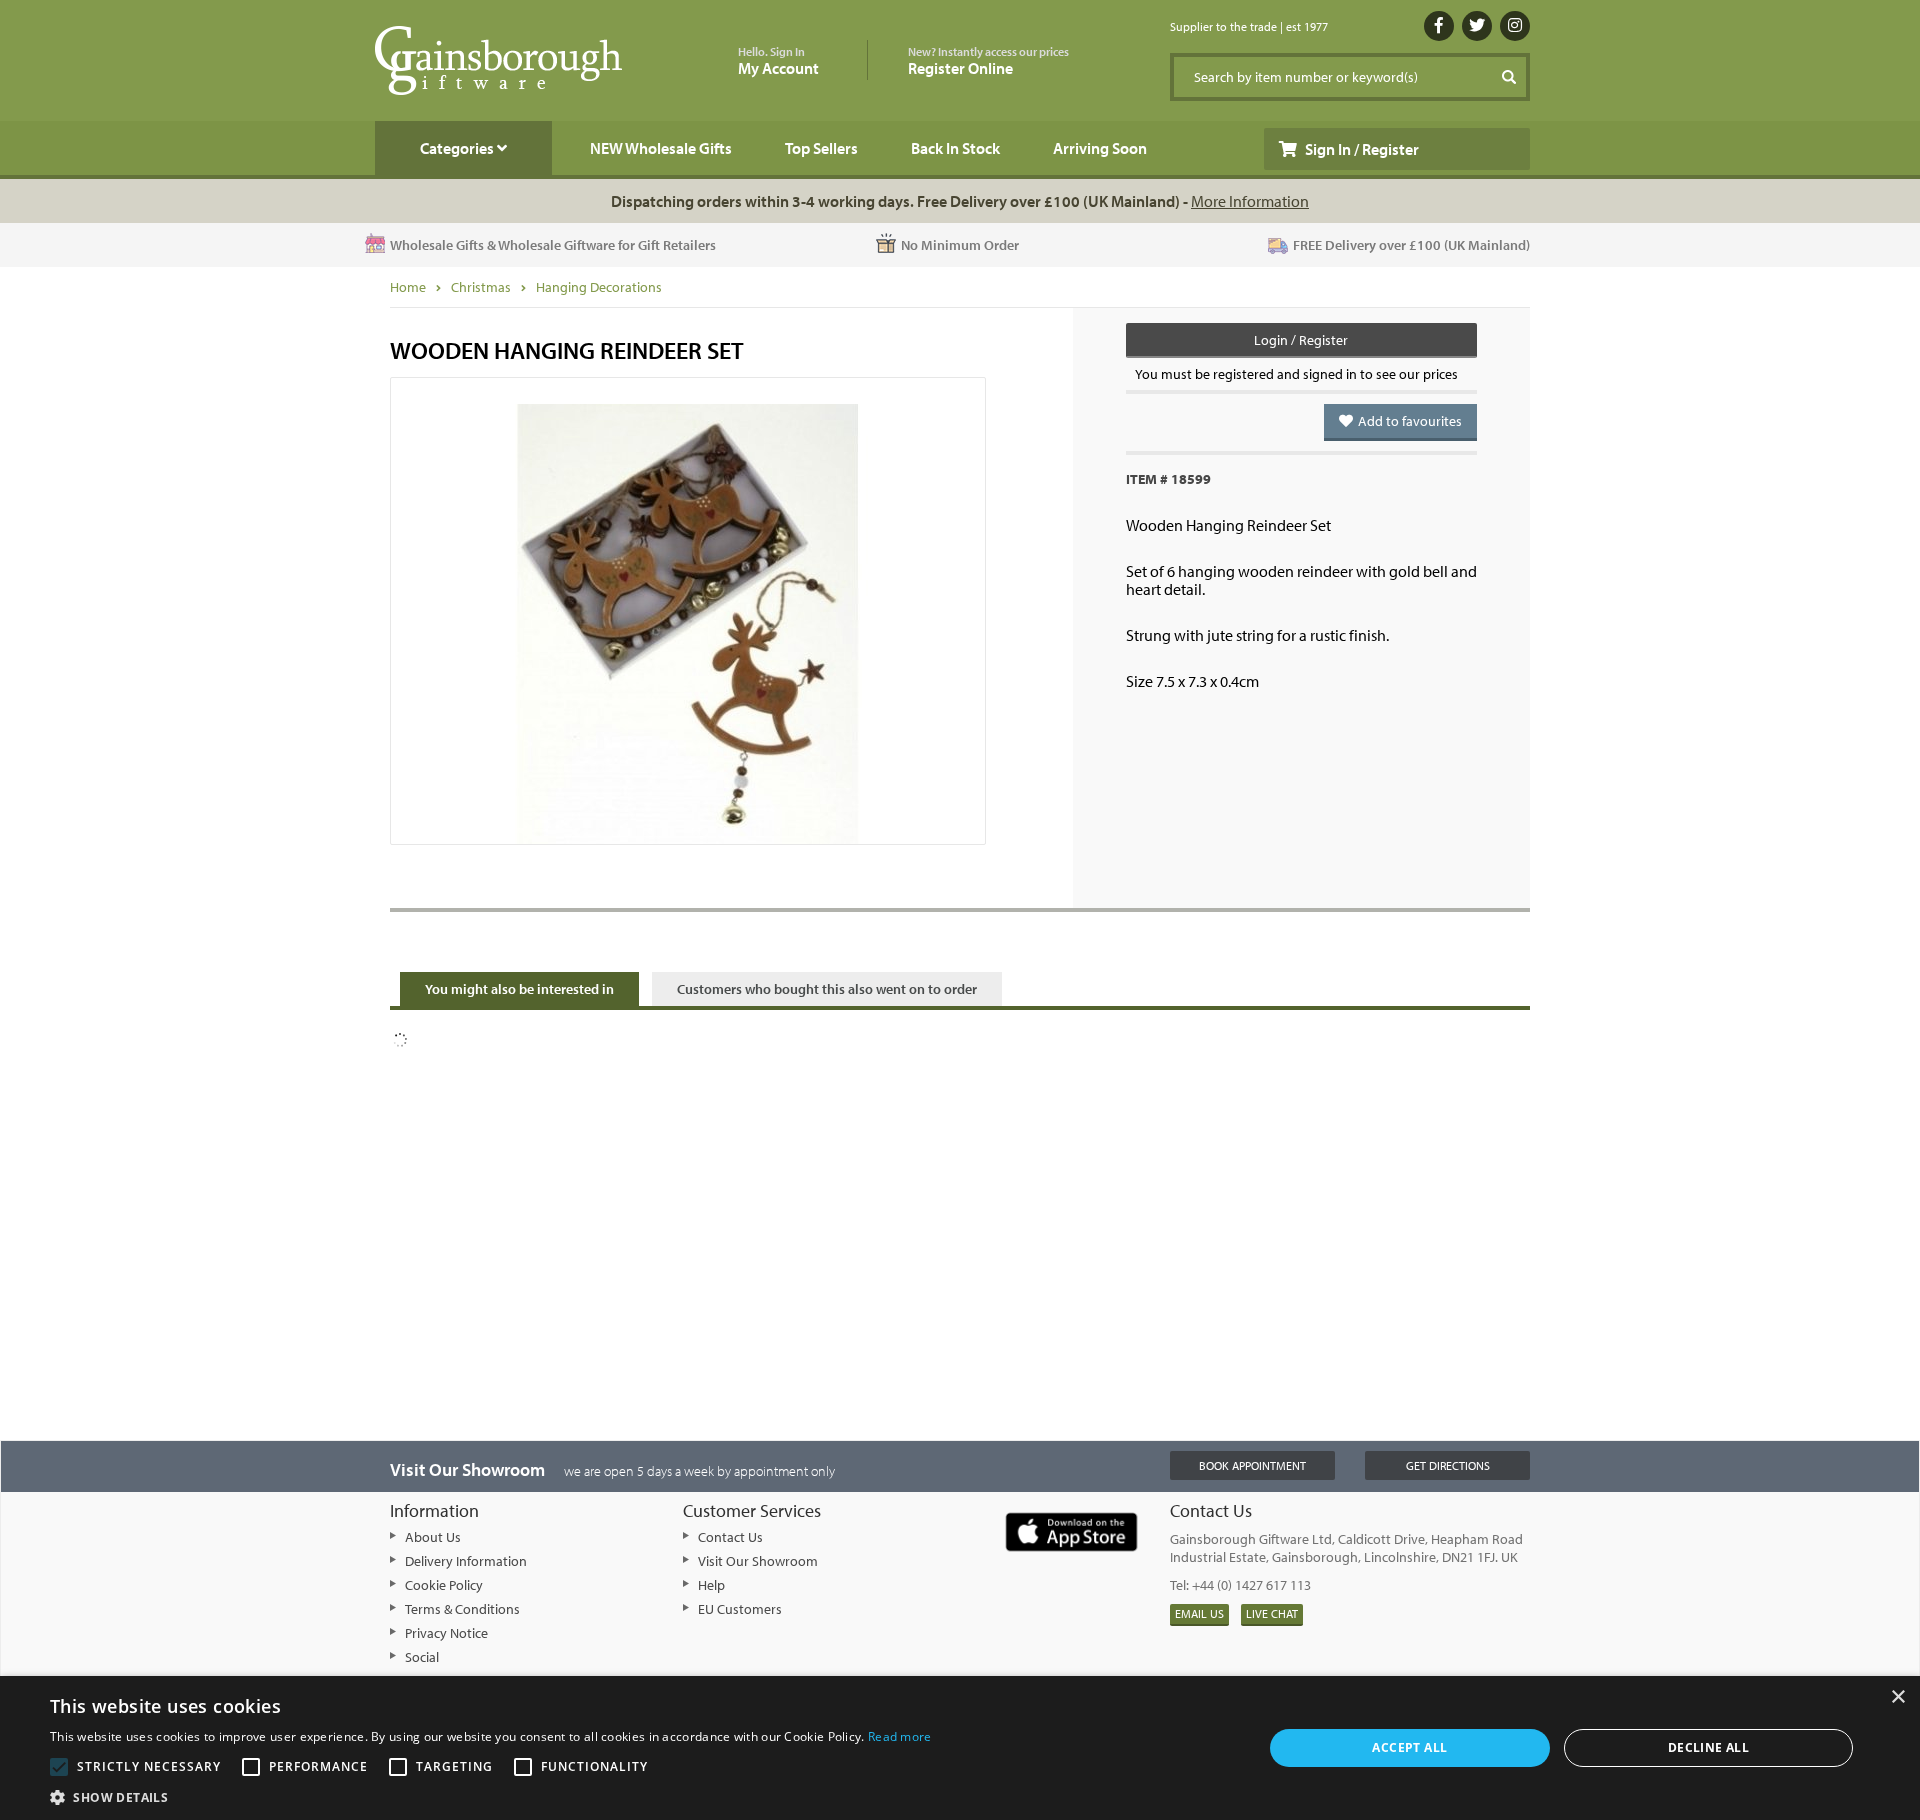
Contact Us (730, 1537)
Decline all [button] (1708, 1747)
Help (711, 1585)
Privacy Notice (446, 1633)
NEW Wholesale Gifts (661, 148)
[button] (491, 1796)
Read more (900, 1736)
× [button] (1897, 1697)
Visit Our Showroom (758, 1561)
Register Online (988, 61)
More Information (1250, 201)
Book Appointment (1252, 1465)
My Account (778, 61)
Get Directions (1448, 1465)
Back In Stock (955, 148)
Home (408, 287)
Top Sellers (821, 148)
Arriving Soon (1100, 148)
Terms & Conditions (462, 1609)
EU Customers (740, 1609)
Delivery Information (466, 1561)
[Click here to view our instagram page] (1515, 26)
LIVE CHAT (1272, 1613)
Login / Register (1301, 340)
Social (422, 1657)
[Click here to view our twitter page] (1477, 26)
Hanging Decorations (599, 287)
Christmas (481, 287)
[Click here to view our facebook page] (1439, 26)
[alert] (960, 1748)
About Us (433, 1537)
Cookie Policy (444, 1585)
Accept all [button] (1409, 1747)
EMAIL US (1199, 1613)
